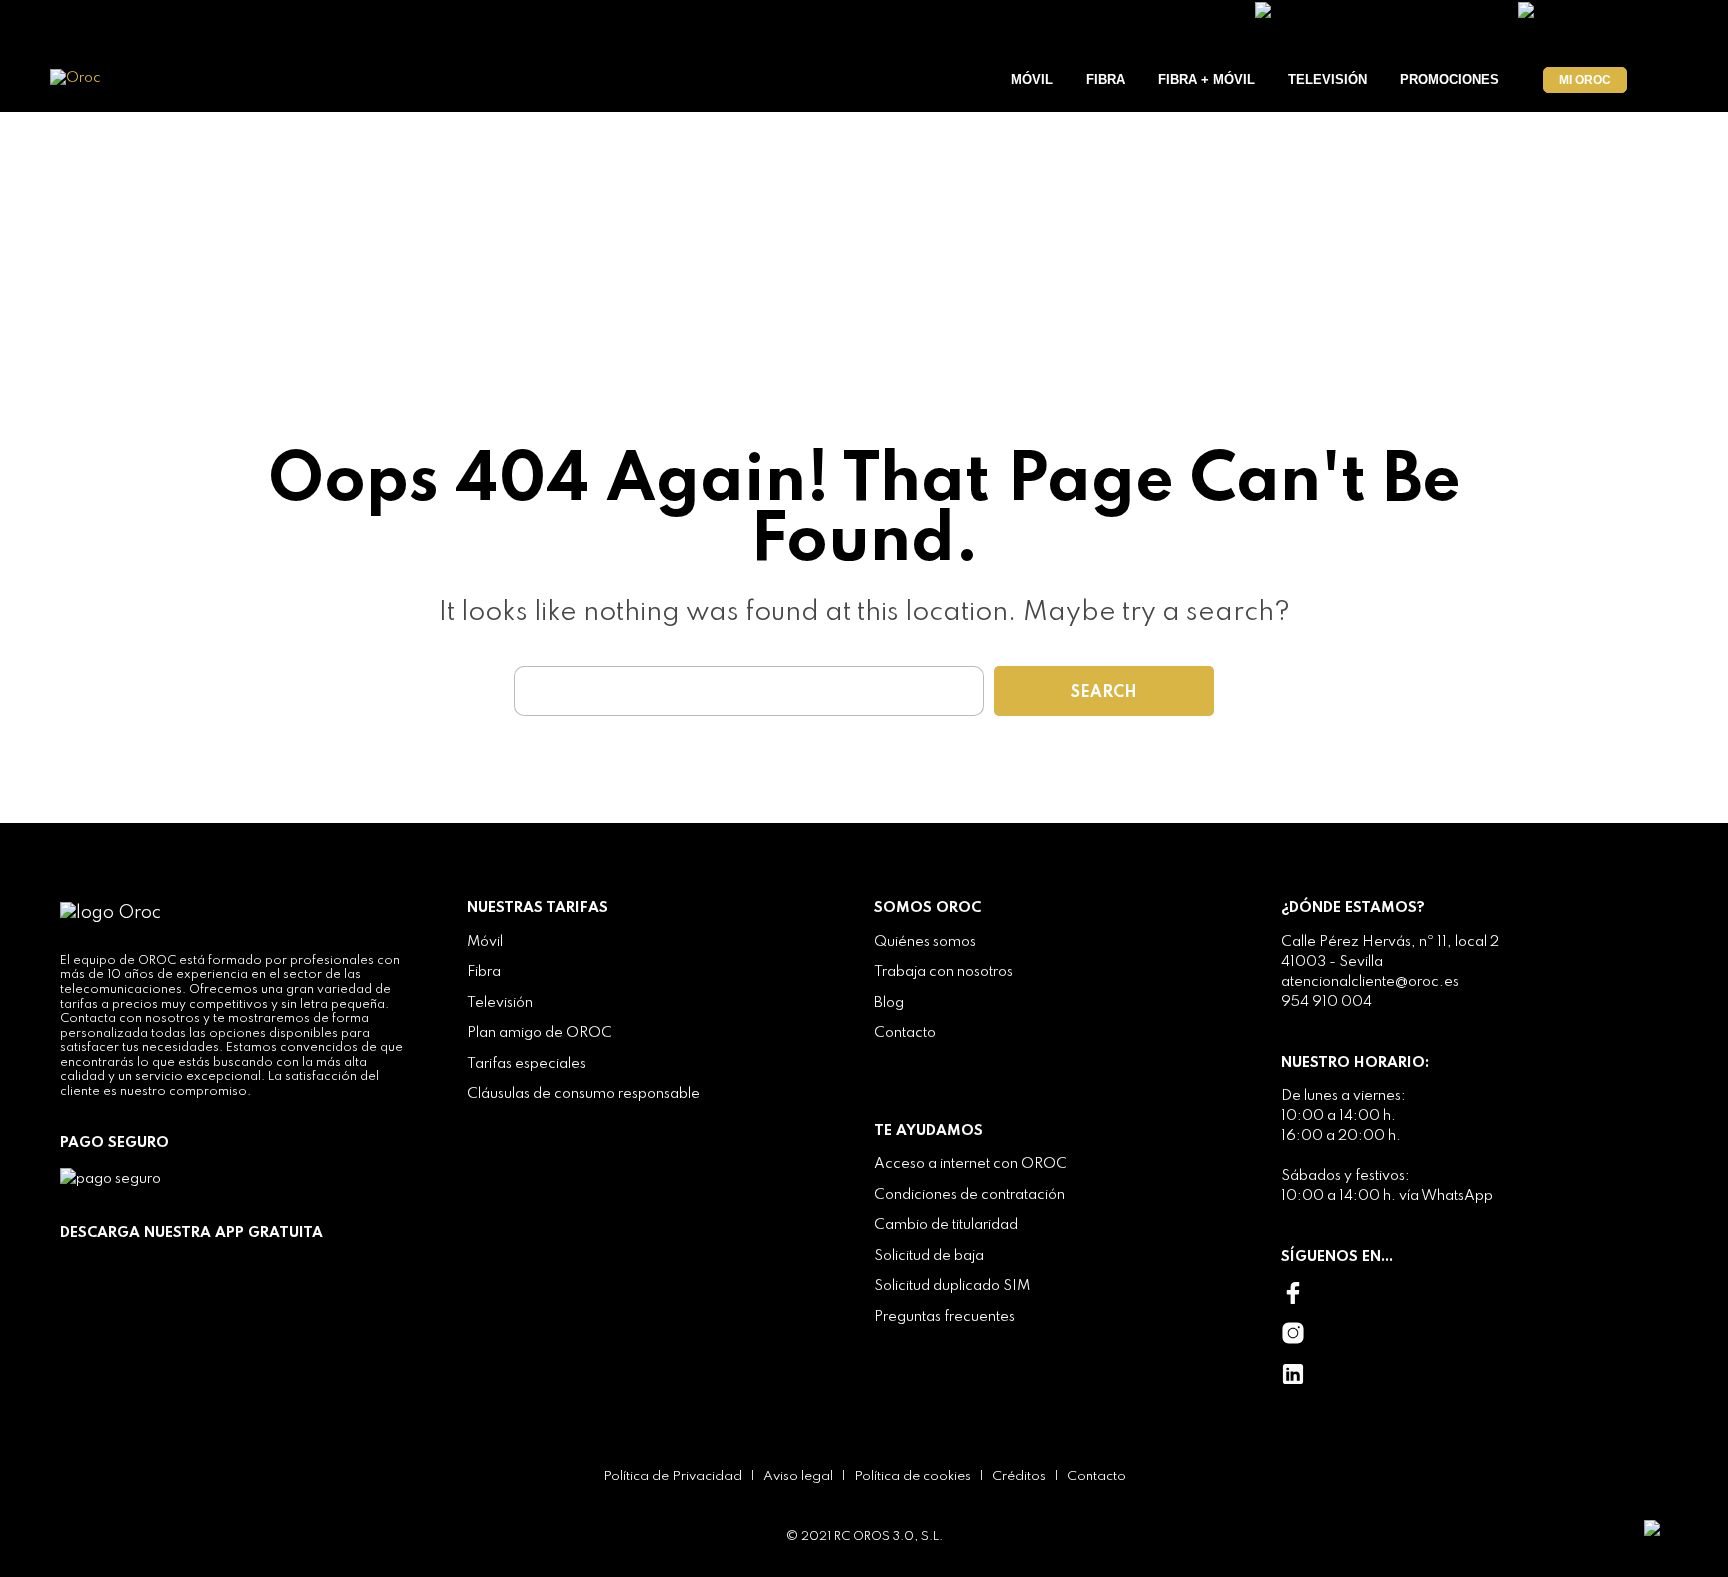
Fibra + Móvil (1206, 79)
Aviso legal (798, 1476)
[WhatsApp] (1676, 1527)
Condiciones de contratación (969, 1195)
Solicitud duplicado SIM (952, 1286)
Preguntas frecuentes (944, 1317)
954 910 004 (1326, 1002)
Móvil (1032, 79)
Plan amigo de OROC (539, 1033)
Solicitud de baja (929, 1256)
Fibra (1105, 79)
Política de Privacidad (672, 1476)
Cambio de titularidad (946, 1225)
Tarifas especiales (526, 1064)
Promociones (1449, 79)
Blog (889, 1003)
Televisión (1327, 79)
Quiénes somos (925, 942)
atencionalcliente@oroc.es (1370, 982)
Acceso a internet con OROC (970, 1164)
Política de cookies (912, 1476)
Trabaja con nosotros (943, 972)
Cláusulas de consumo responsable (583, 1094)
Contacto (905, 1033)
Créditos (1019, 1476)
